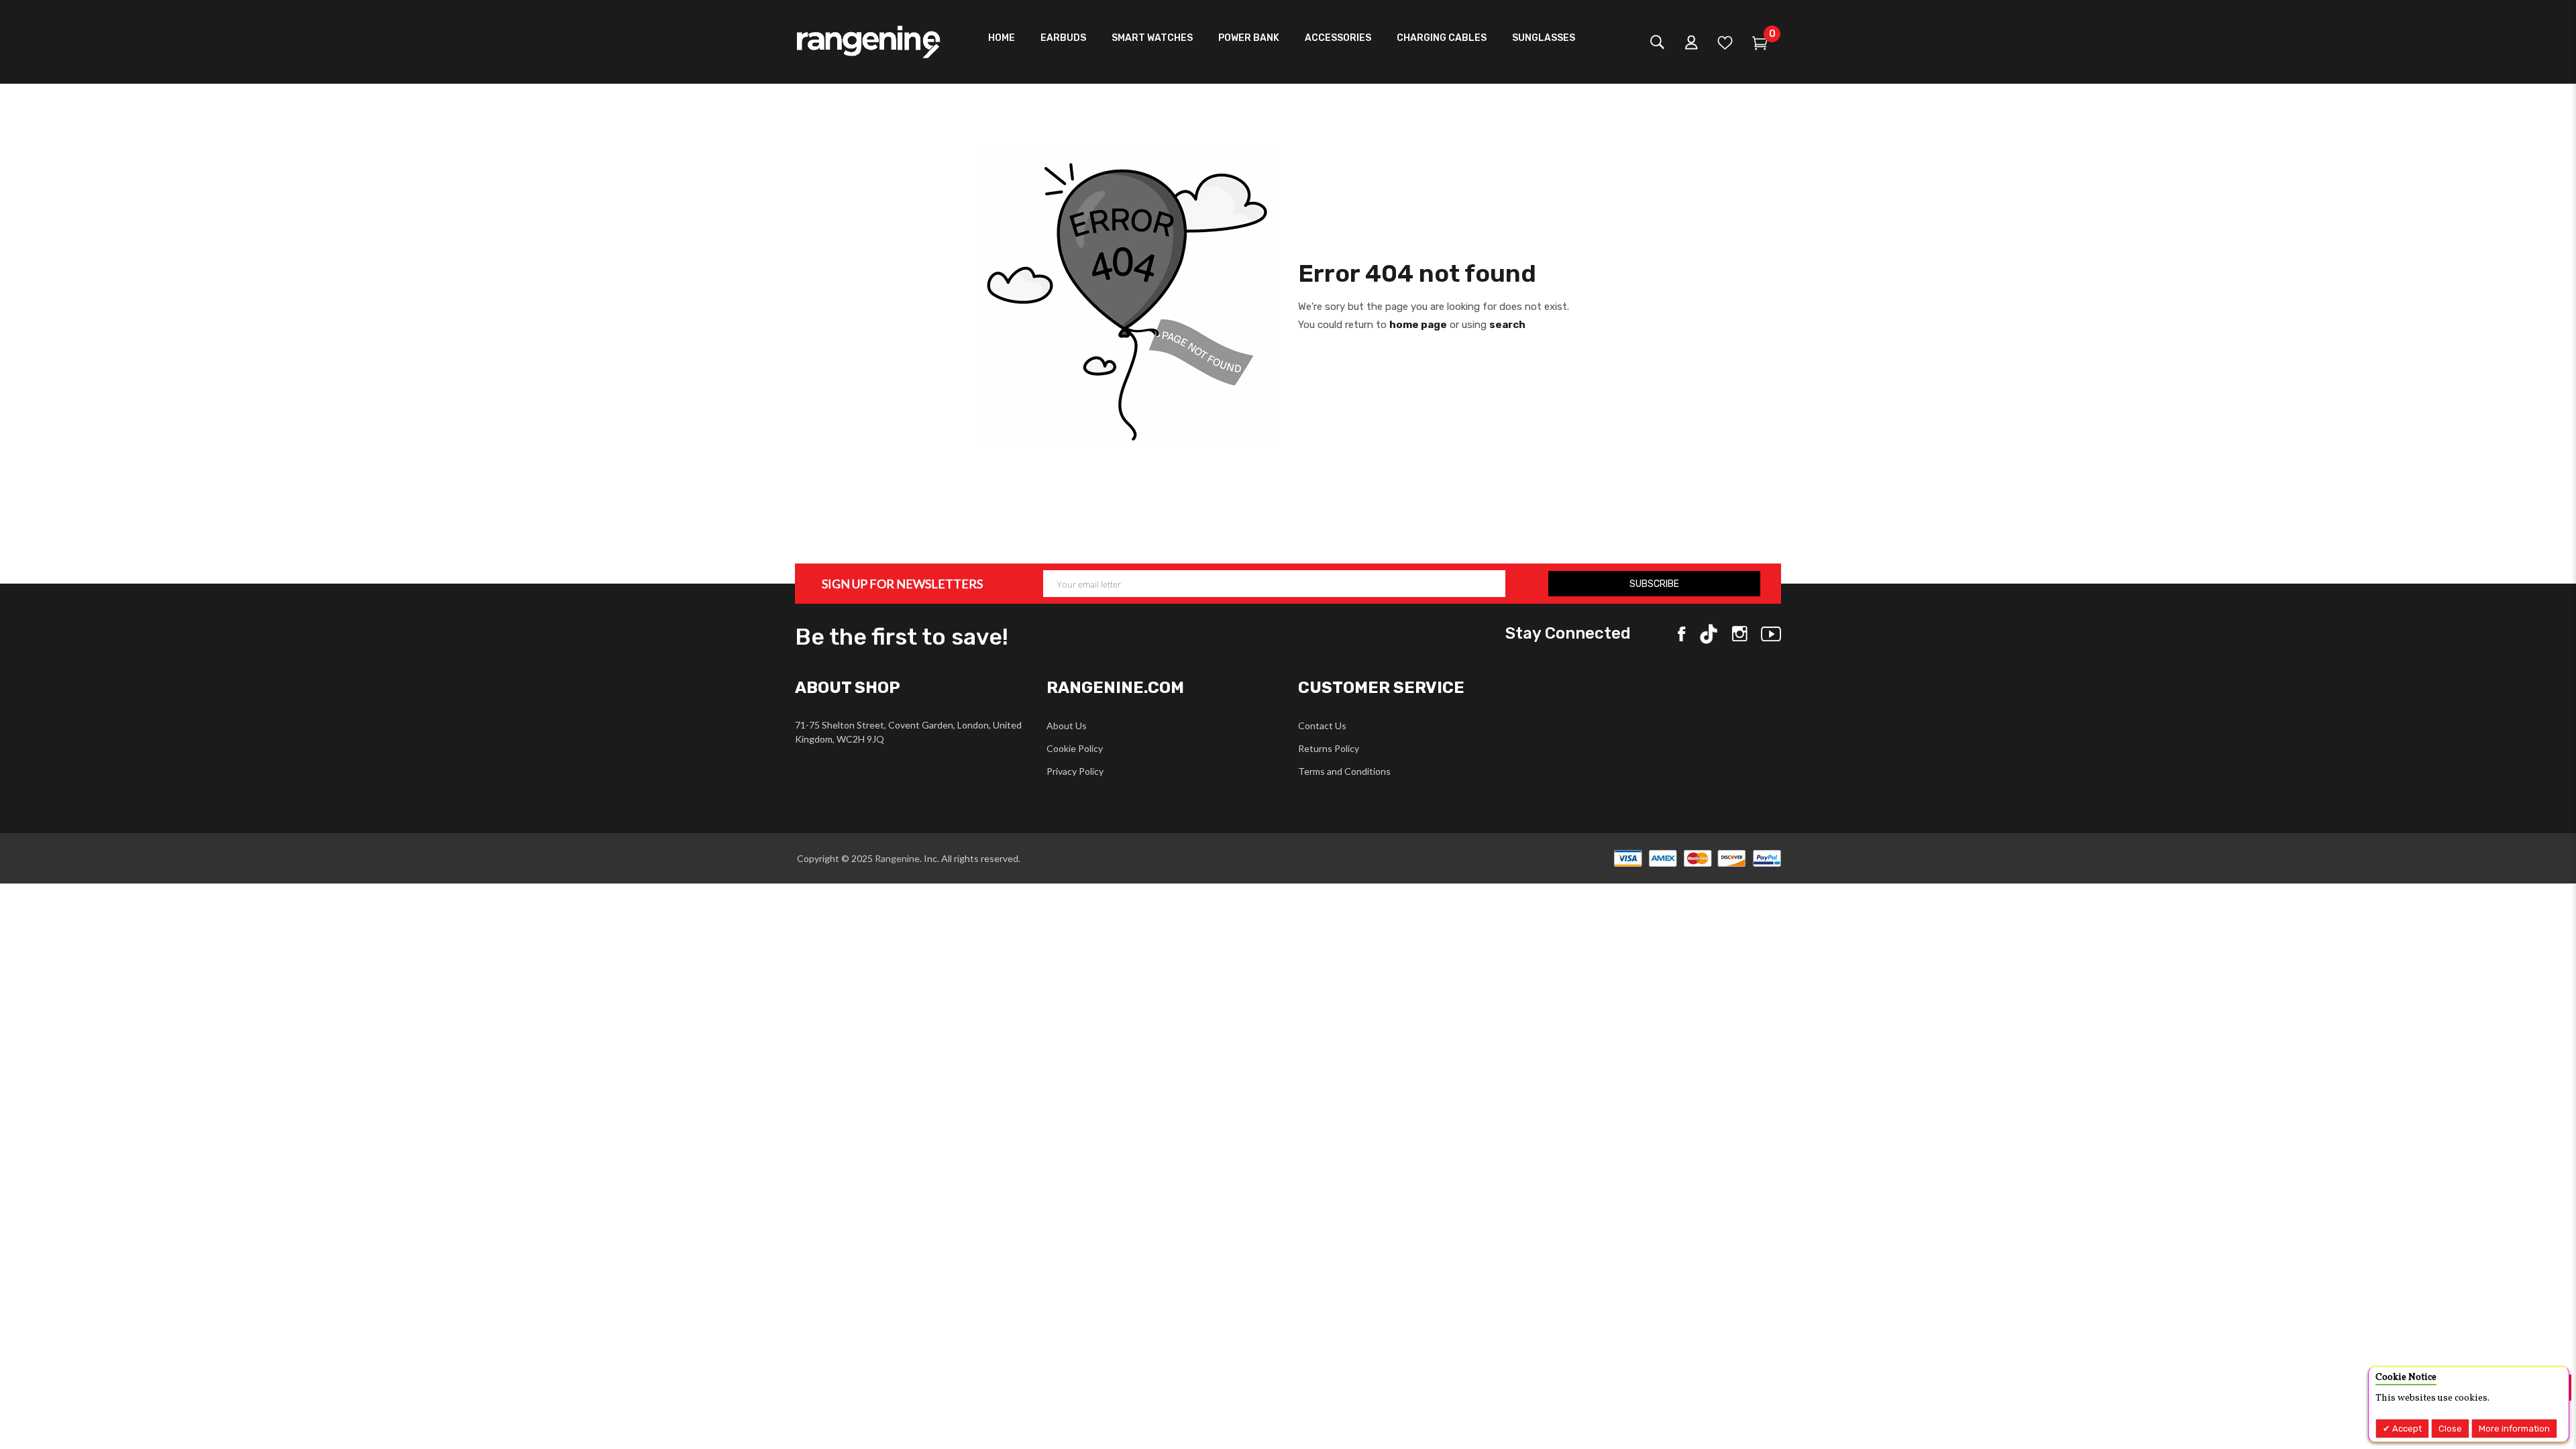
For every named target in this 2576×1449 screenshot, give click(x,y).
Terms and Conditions (1344, 771)
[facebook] (1681, 634)
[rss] (1740, 634)
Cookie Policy (1075, 748)
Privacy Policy (1075, 771)
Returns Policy (1329, 748)
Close (2450, 1429)
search (1507, 325)
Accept (2406, 1429)
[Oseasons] (869, 42)
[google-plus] (1771, 634)
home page (1418, 325)
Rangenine (896, 858)
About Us (1067, 726)
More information (2514, 1429)
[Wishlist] (1725, 45)
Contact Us (1322, 726)
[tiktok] (1709, 634)
